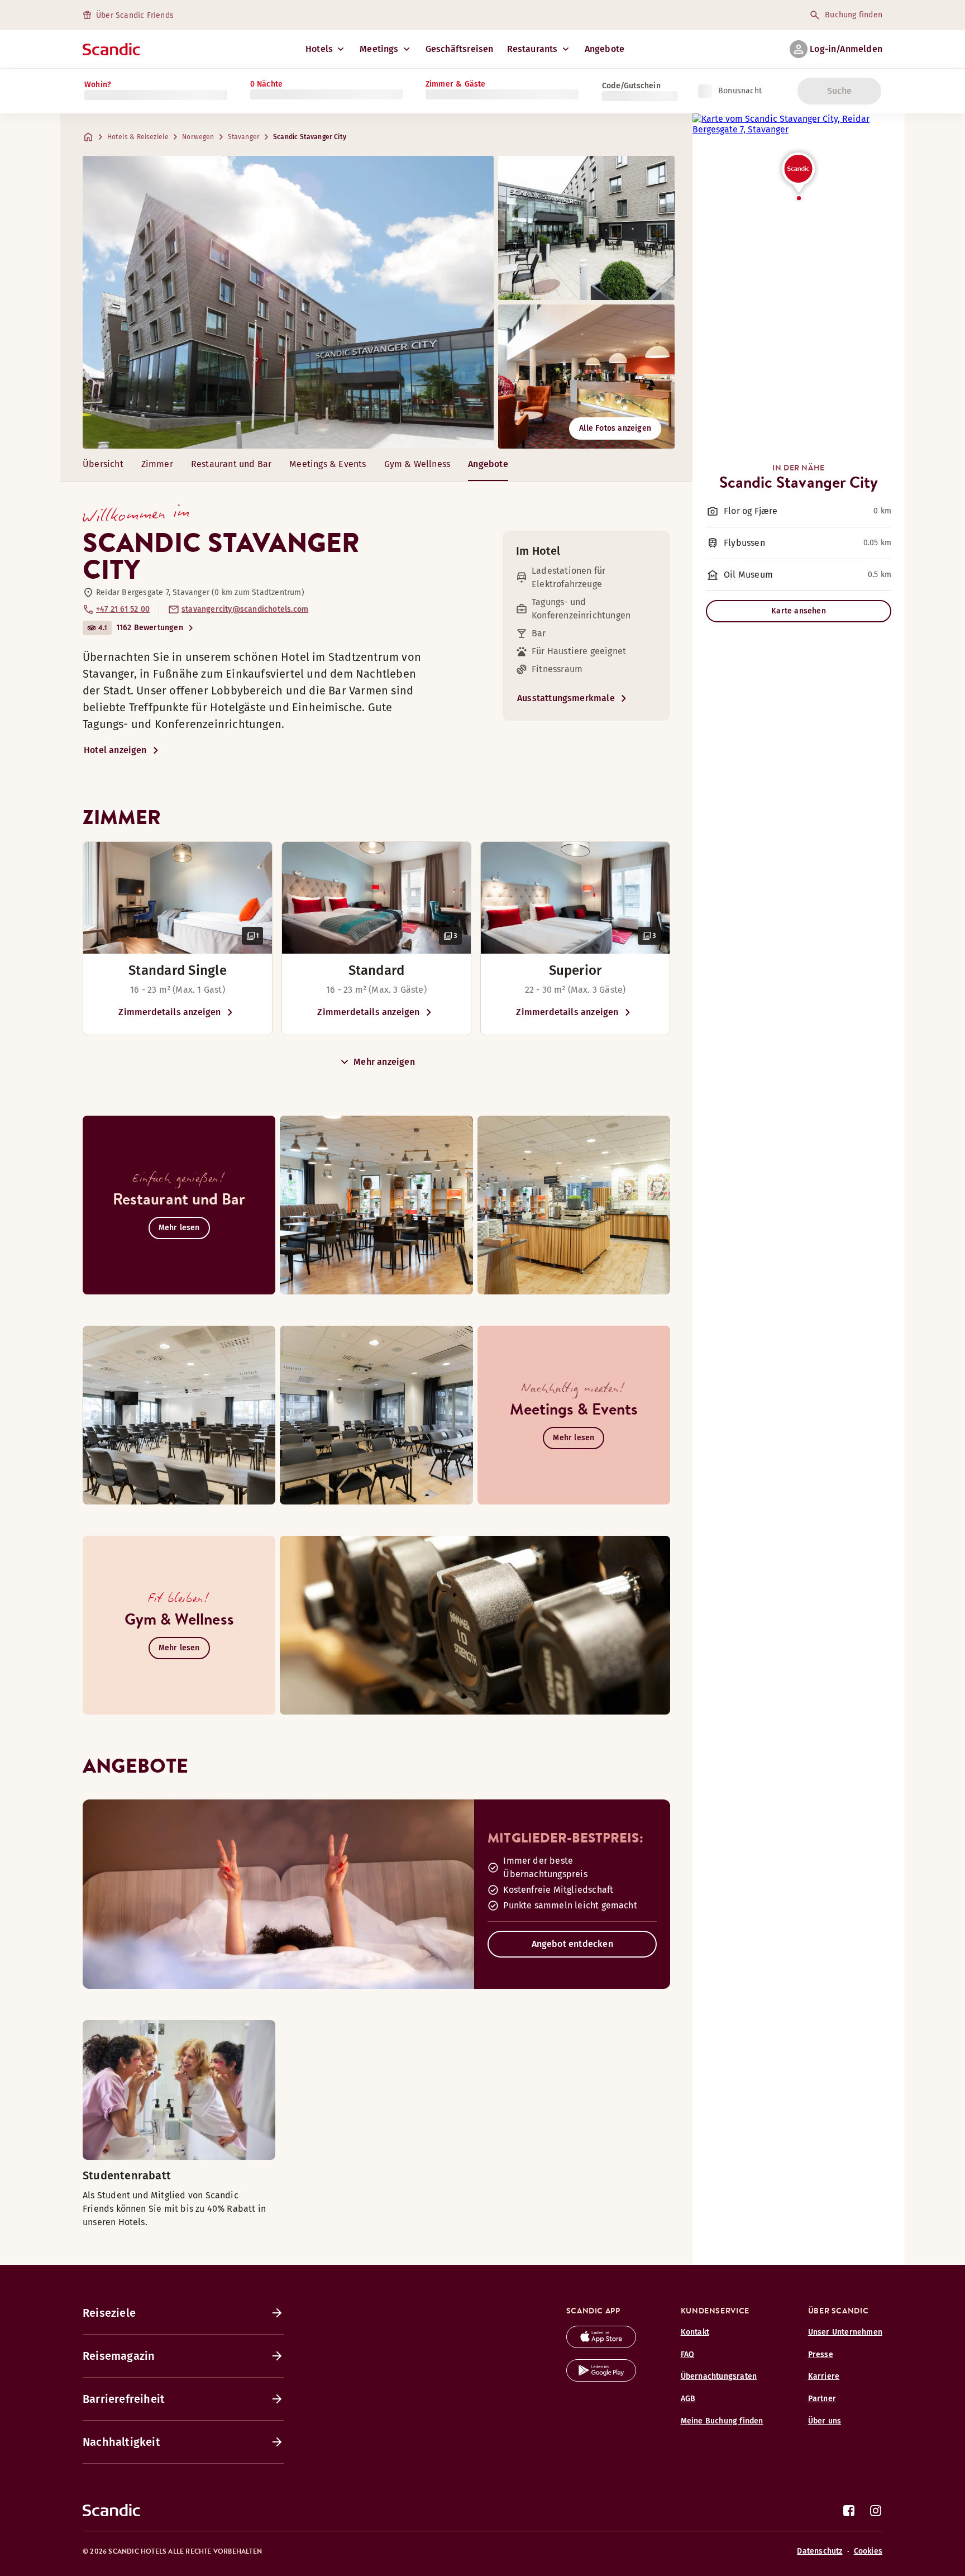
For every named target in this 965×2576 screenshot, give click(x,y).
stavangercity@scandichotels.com (245, 609)
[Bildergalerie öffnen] (178, 898)
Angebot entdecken (572, 1944)
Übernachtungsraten (719, 2376)
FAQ (688, 2354)
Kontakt (695, 2332)
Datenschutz (820, 2551)
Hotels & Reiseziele (138, 137)
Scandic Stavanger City (310, 137)
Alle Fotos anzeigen (615, 428)
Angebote (605, 49)
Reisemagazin (119, 2356)
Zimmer (157, 464)
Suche (840, 91)
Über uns (825, 2421)
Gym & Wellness (417, 464)
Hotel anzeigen (115, 750)
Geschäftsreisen (460, 49)
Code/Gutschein (631, 86)
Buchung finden (854, 15)
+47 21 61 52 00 (123, 609)
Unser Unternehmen (845, 2332)
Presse (821, 2354)
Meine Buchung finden (722, 2421)
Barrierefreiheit (124, 2399)
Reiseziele (109, 2313)
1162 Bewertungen (150, 628)
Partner (822, 2399)
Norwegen (198, 137)
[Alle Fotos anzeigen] (288, 302)
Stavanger (244, 137)
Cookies (868, 2551)
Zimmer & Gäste (456, 84)
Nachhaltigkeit (121, 2442)
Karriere (824, 2376)
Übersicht (103, 464)
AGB (688, 2399)
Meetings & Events (328, 464)
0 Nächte (267, 84)
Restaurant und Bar (231, 464)
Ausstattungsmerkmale (566, 698)
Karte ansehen (799, 611)
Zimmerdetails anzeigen (169, 1012)
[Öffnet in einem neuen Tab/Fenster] (601, 2345)
